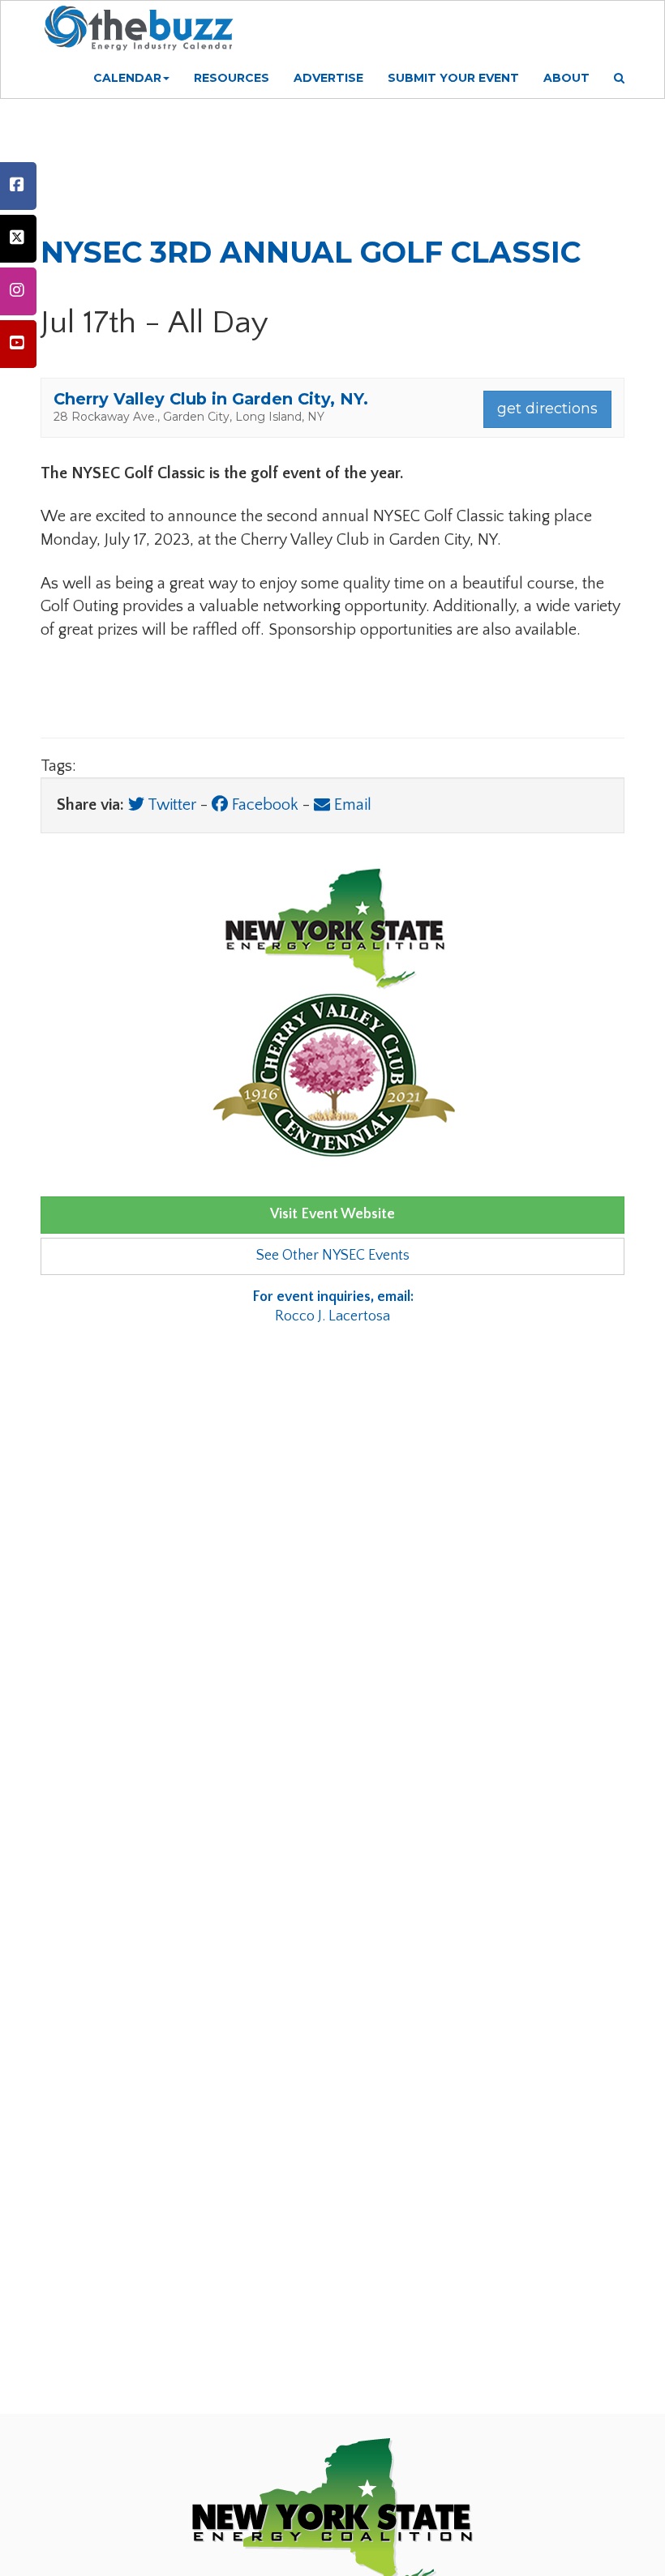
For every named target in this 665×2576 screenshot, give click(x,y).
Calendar (127, 78)
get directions (547, 409)
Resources (232, 78)
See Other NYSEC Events (333, 1256)
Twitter (170, 805)
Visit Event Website (332, 1214)
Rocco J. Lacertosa (333, 1307)
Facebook (263, 805)
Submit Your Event (453, 78)
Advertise (328, 78)
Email (351, 805)
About (566, 78)
